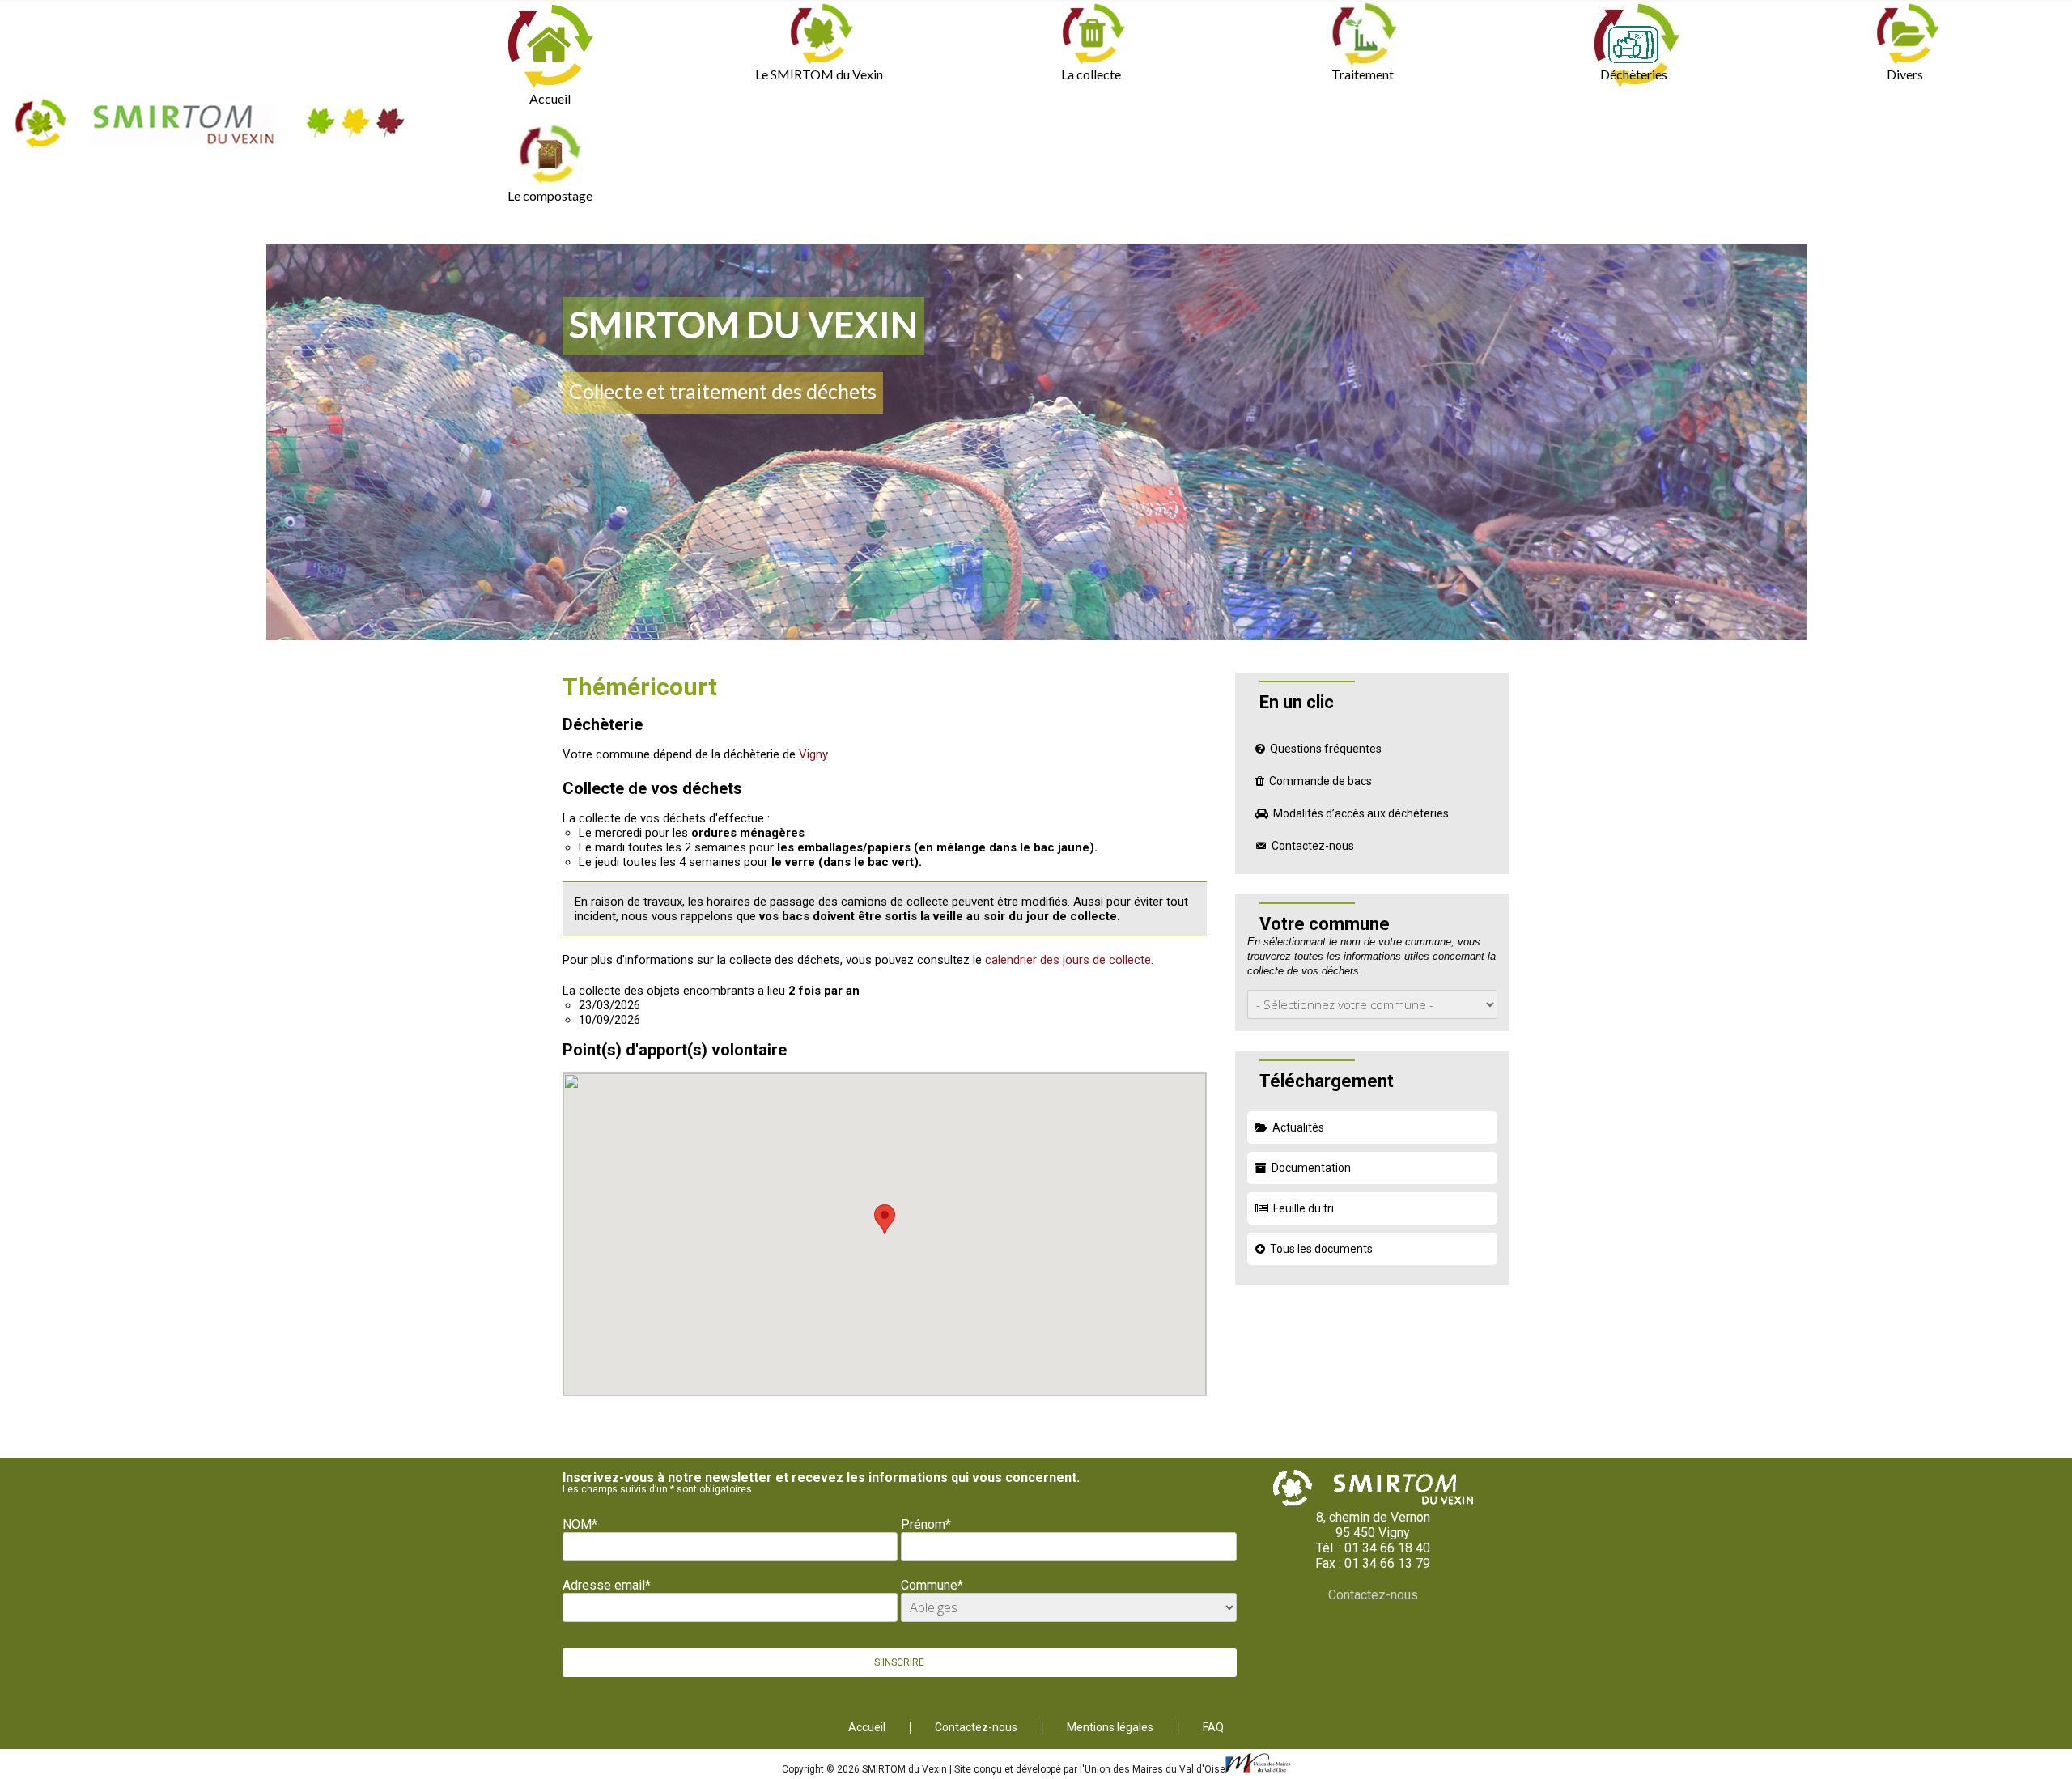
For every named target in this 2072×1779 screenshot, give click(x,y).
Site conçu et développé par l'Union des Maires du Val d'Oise (1090, 1769)
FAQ (1213, 1728)
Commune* (932, 1585)
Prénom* (926, 1524)
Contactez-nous (1313, 846)
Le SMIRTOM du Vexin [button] (819, 74)
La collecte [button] (1091, 74)
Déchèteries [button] (1634, 74)
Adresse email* (607, 1585)
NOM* (580, 1524)
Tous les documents (1321, 1249)
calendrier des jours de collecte (1068, 960)
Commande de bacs (1320, 781)
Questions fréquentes (1326, 749)
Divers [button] (1905, 74)
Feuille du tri (1303, 1208)
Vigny (813, 754)
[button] (885, 1219)
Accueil (550, 98)
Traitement (1363, 74)
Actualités (1298, 1127)
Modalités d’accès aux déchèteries (1361, 813)
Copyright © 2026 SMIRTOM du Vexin (866, 1769)
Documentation (1311, 1168)
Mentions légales (1110, 1728)
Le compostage (550, 195)
